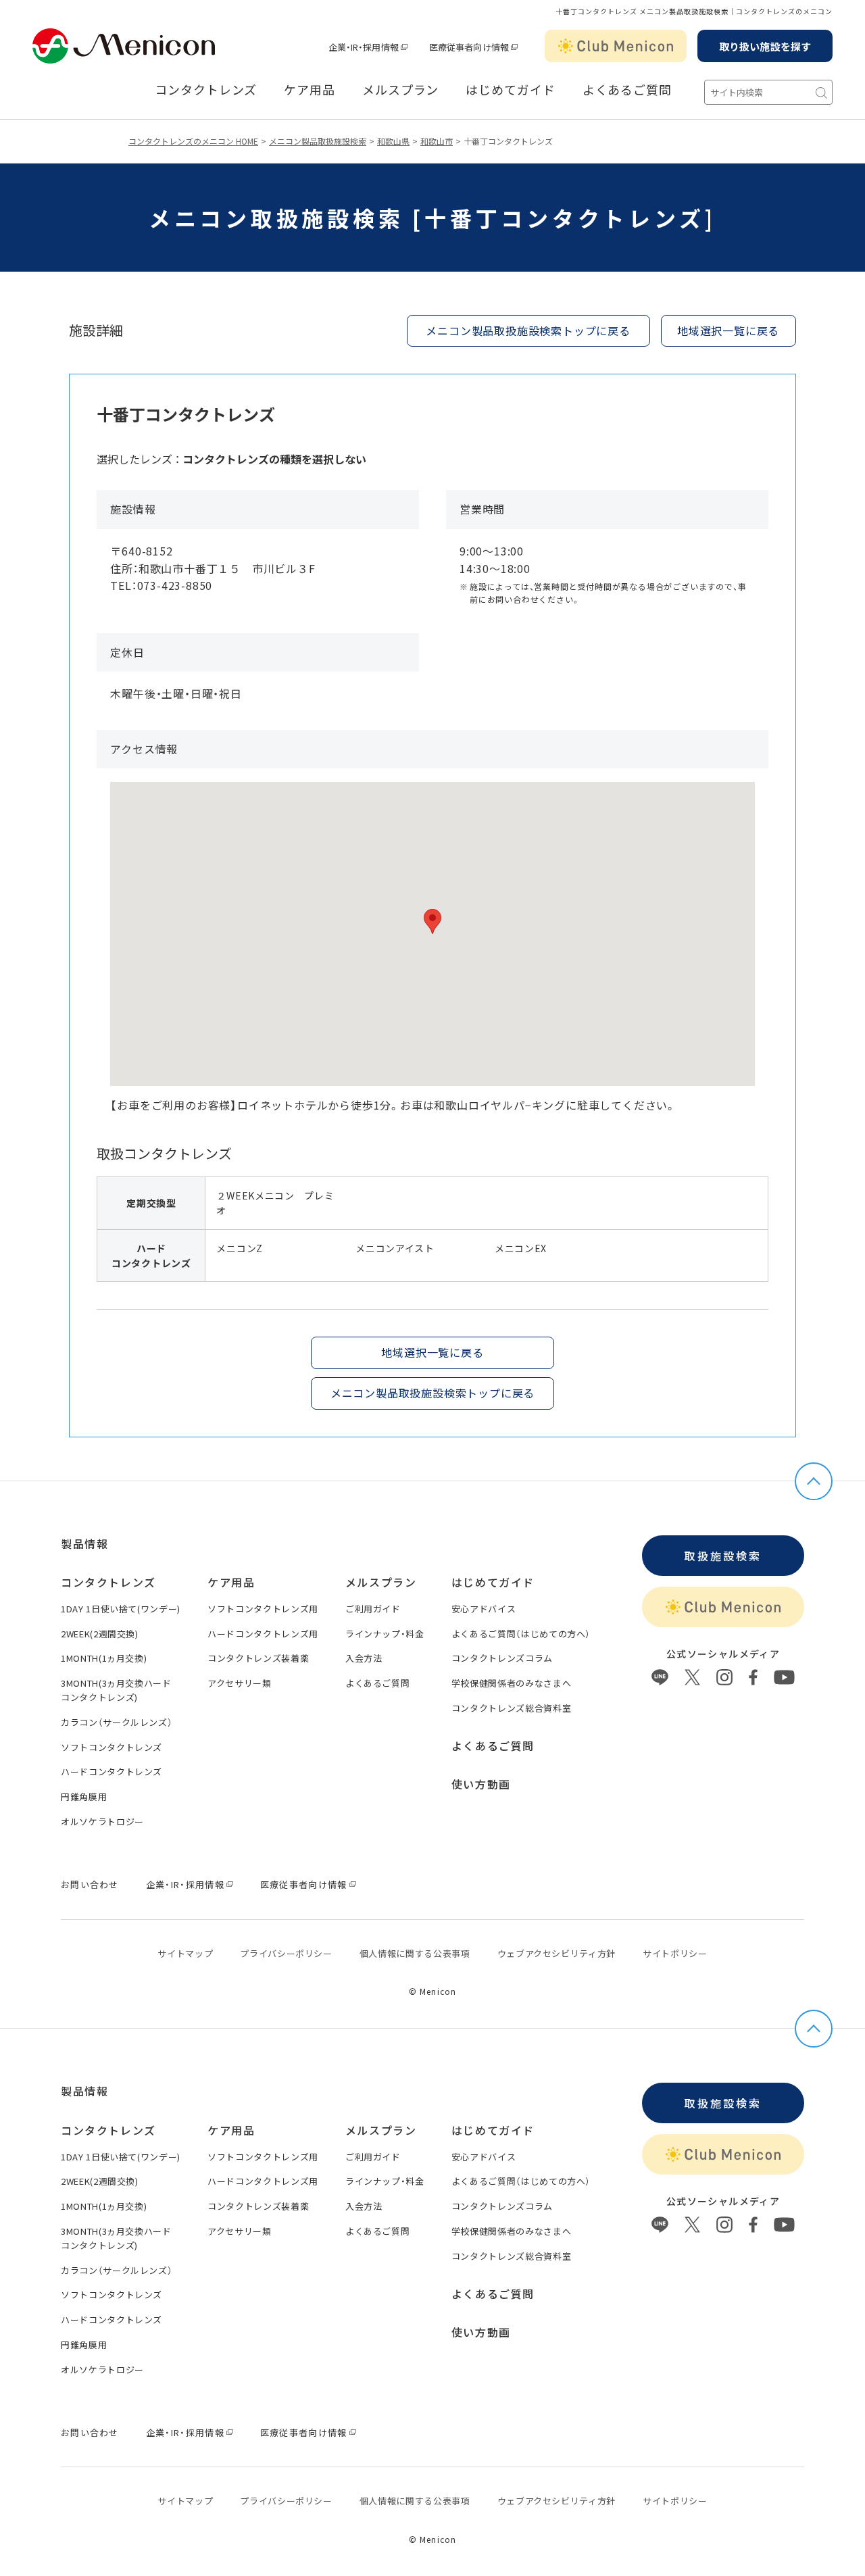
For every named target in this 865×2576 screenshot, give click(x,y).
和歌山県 (393, 141)
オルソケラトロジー (102, 1822)
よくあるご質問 (627, 90)
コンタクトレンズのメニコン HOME (193, 141)
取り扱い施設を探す (765, 46)
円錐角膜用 (84, 1797)
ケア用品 (310, 90)
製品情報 (84, 1543)
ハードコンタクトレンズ (112, 1772)
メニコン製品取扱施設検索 (318, 141)
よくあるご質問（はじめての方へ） (521, 1634)
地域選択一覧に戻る (728, 330)
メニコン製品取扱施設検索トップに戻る (528, 330)
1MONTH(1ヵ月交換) (104, 1658)
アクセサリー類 (240, 1683)
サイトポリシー (675, 1953)
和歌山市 (437, 141)
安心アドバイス (484, 1609)
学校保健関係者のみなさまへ (511, 1683)
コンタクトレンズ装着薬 (258, 1658)
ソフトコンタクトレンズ (112, 1747)
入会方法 (364, 1658)
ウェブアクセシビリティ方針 (557, 1953)
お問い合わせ (90, 1884)
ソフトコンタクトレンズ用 (263, 1609)
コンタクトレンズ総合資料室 (511, 1708)
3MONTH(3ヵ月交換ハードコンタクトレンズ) (116, 1690)
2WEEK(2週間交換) (100, 1634)
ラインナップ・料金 (385, 1634)
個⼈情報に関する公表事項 (415, 1953)
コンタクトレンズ (206, 90)
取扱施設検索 (723, 1556)
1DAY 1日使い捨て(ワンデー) (121, 1609)
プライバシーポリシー (286, 1953)
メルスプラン (381, 1582)
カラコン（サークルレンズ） (117, 1722)
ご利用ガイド (373, 1609)
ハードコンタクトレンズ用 (263, 1634)
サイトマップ (185, 1953)
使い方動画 (481, 1784)
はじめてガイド (510, 90)
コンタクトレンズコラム (502, 1658)
